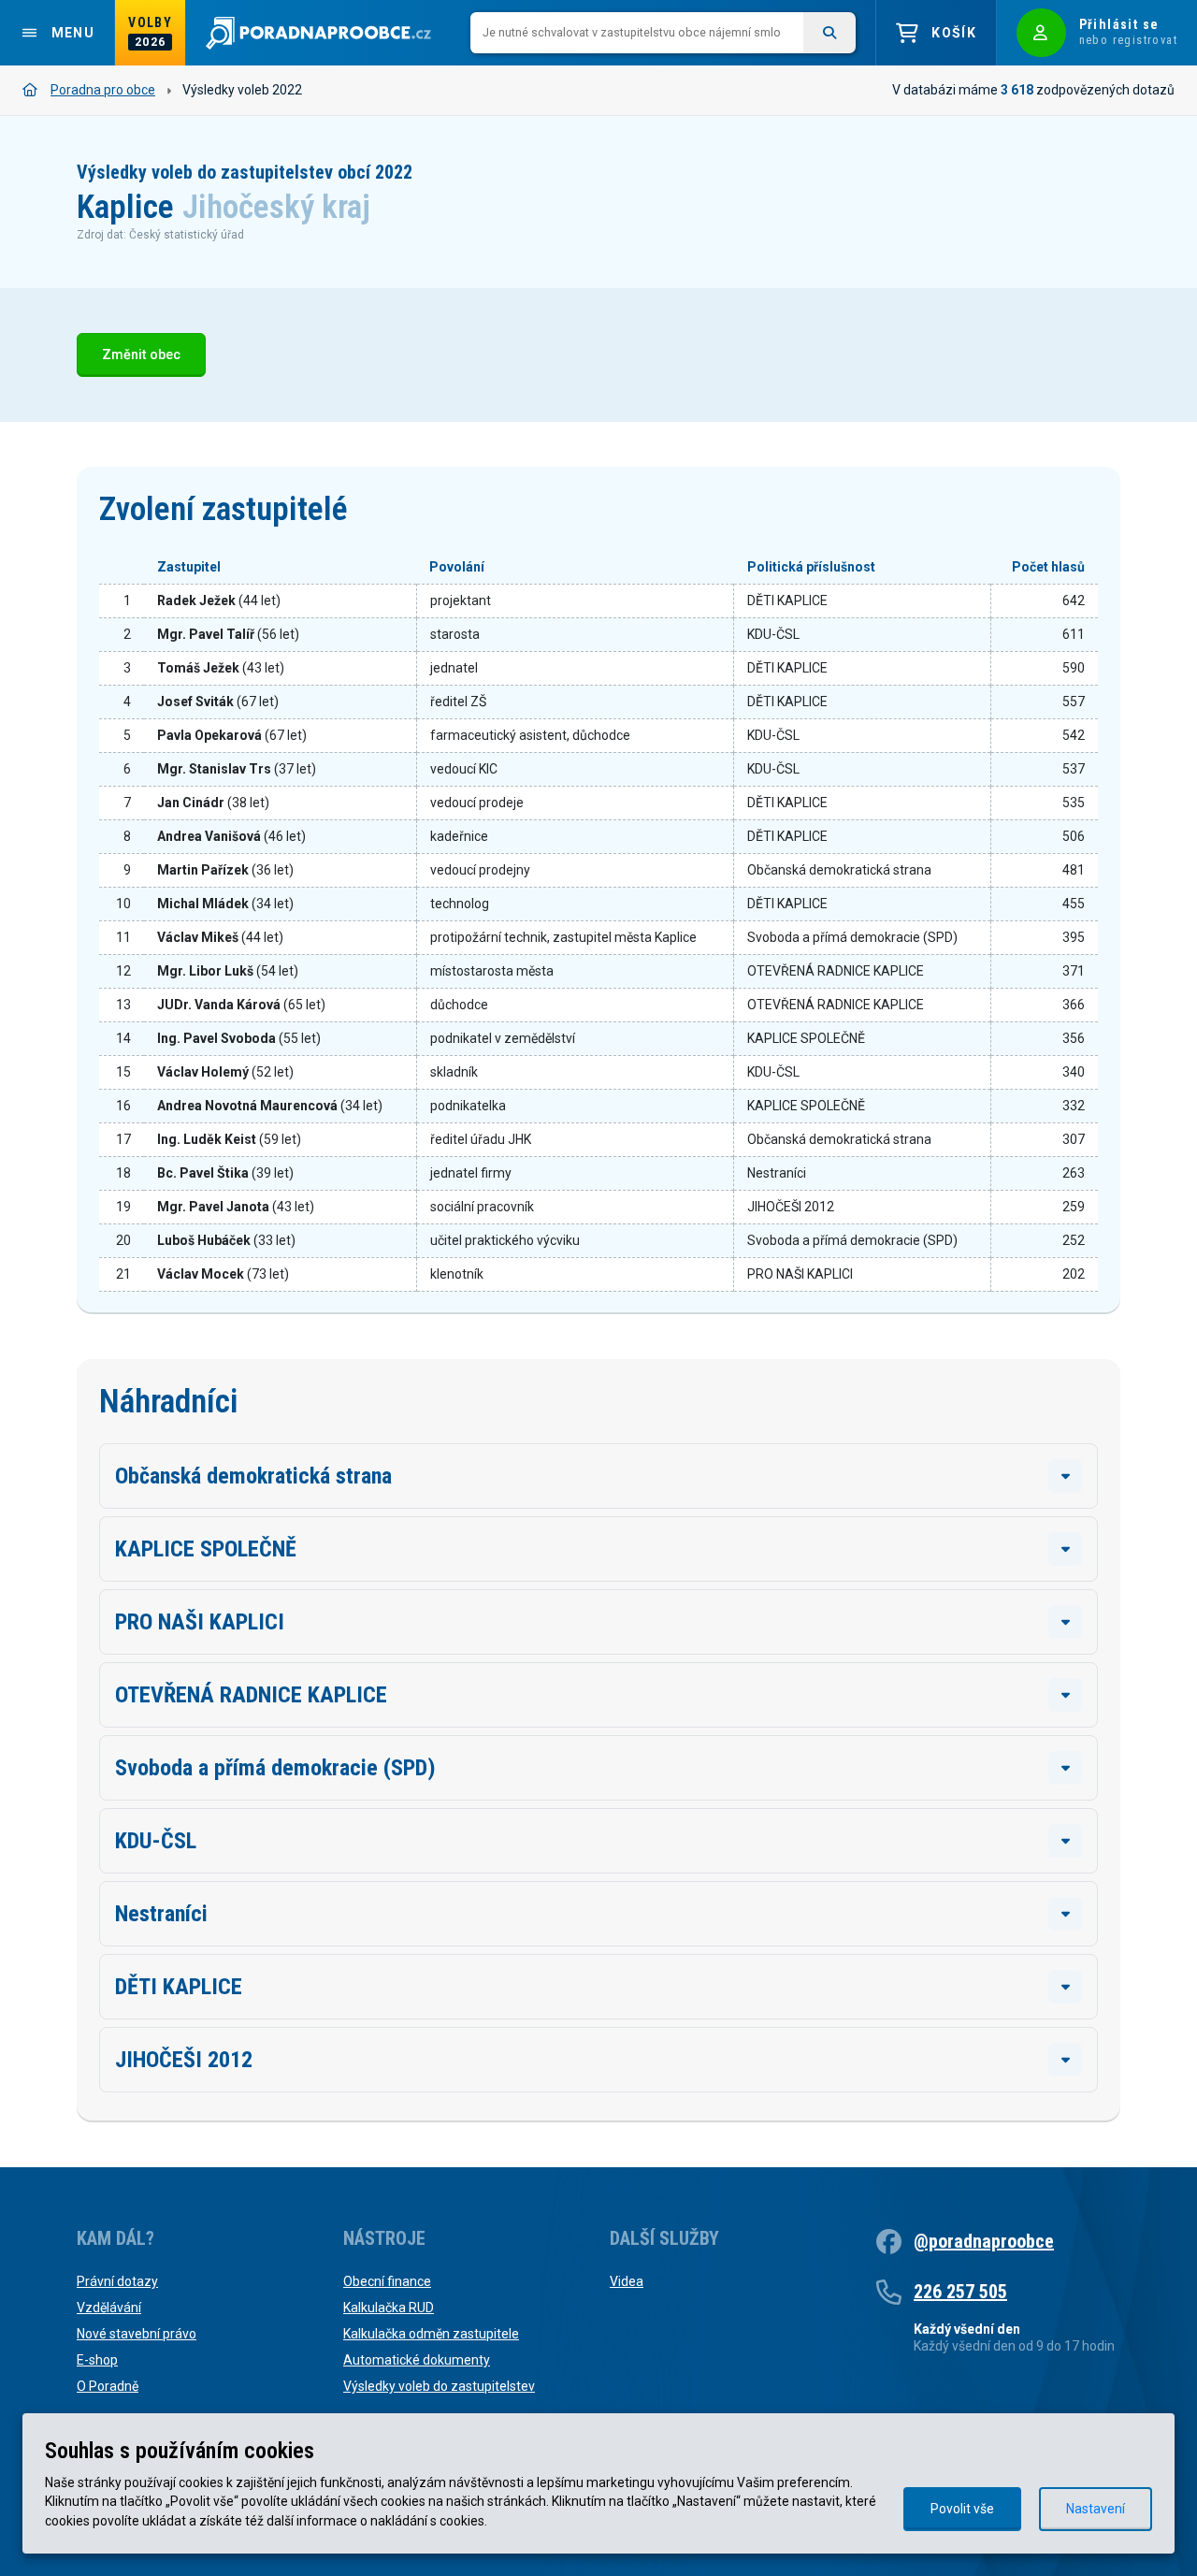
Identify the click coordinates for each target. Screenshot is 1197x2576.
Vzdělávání (109, 2308)
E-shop (97, 2360)
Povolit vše (962, 2509)
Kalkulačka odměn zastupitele (431, 2334)
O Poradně (108, 2386)
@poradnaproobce (984, 2241)
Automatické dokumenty (417, 2360)
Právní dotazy (117, 2281)
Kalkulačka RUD (389, 2308)
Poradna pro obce (103, 90)
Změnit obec (141, 355)
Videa (627, 2281)
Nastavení (1096, 2509)
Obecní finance (387, 2281)
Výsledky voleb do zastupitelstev (439, 2386)
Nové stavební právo (137, 2334)
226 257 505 (960, 2292)
